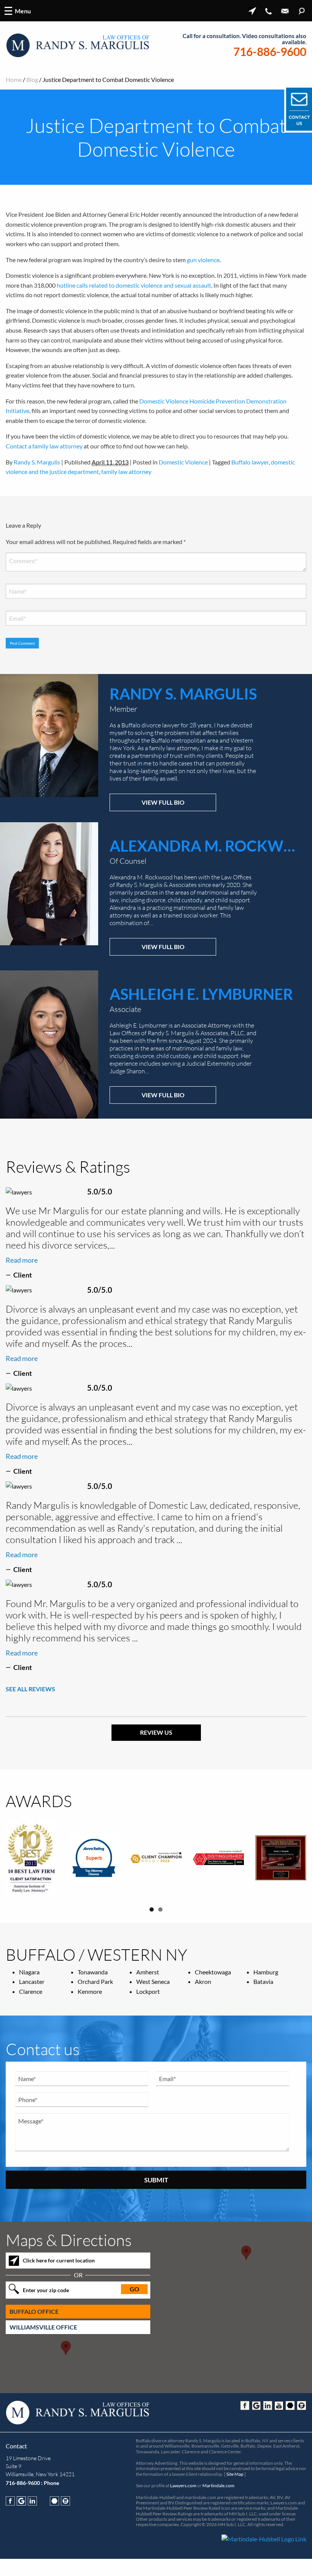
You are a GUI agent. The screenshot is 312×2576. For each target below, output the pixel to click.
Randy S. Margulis (37, 462)
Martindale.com (218, 2486)
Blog (32, 79)
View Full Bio (163, 802)
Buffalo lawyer (250, 462)
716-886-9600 (270, 52)
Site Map (235, 2474)
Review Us (156, 1732)
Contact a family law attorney (44, 446)
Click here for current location (59, 2260)
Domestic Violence (183, 462)
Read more (22, 1260)
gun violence (203, 260)
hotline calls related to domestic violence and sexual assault (134, 285)
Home (14, 79)
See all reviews (30, 1689)
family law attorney (126, 471)
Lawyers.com (183, 2486)
